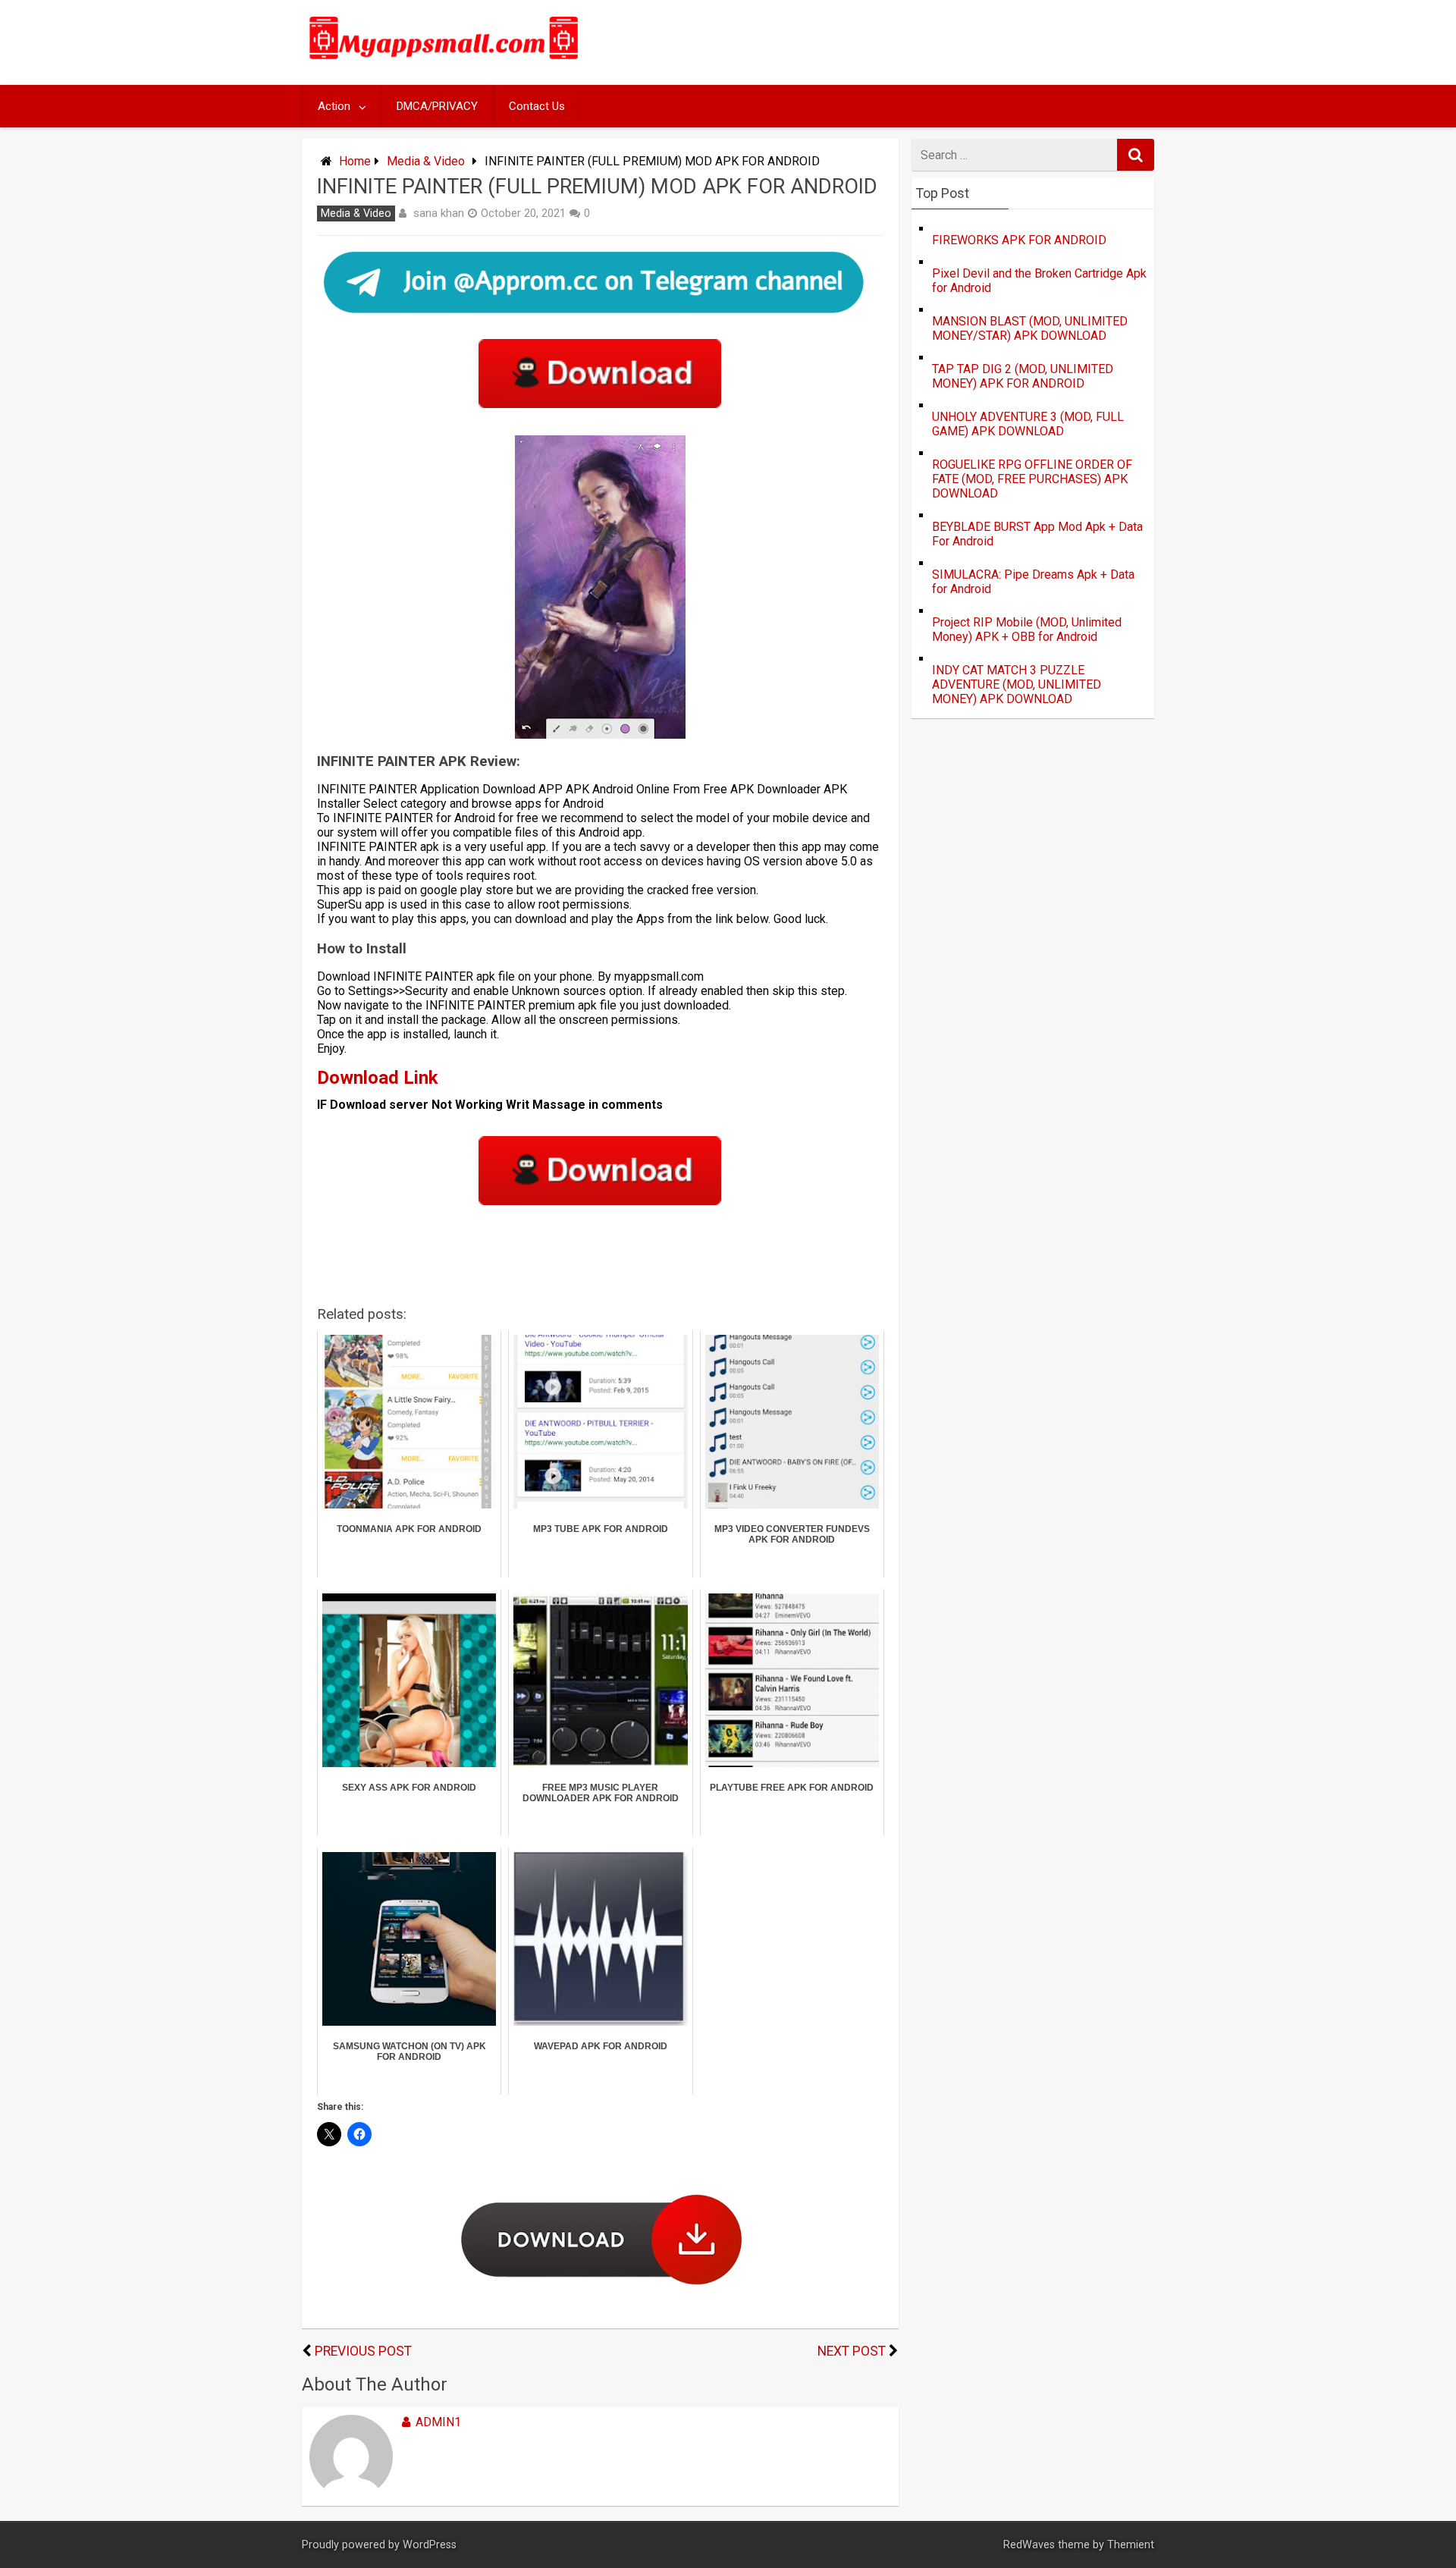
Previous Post (363, 2351)
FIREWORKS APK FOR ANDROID (1019, 240)
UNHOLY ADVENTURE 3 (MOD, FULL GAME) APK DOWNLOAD (1028, 424)
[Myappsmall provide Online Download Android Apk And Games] (444, 62)
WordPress (430, 2545)
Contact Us (537, 106)
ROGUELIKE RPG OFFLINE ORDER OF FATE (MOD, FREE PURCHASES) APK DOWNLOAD (1032, 479)
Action (334, 106)
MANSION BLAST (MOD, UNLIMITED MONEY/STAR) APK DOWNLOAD (1030, 328)
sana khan (439, 213)
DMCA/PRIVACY (437, 106)
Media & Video (426, 161)
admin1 (438, 2422)
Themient (1131, 2545)
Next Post (852, 2351)
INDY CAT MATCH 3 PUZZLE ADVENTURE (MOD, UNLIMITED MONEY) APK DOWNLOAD (1017, 684)
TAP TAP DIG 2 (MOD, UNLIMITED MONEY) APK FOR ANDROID (1023, 376)
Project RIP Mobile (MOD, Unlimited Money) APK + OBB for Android (1027, 629)
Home (355, 161)
